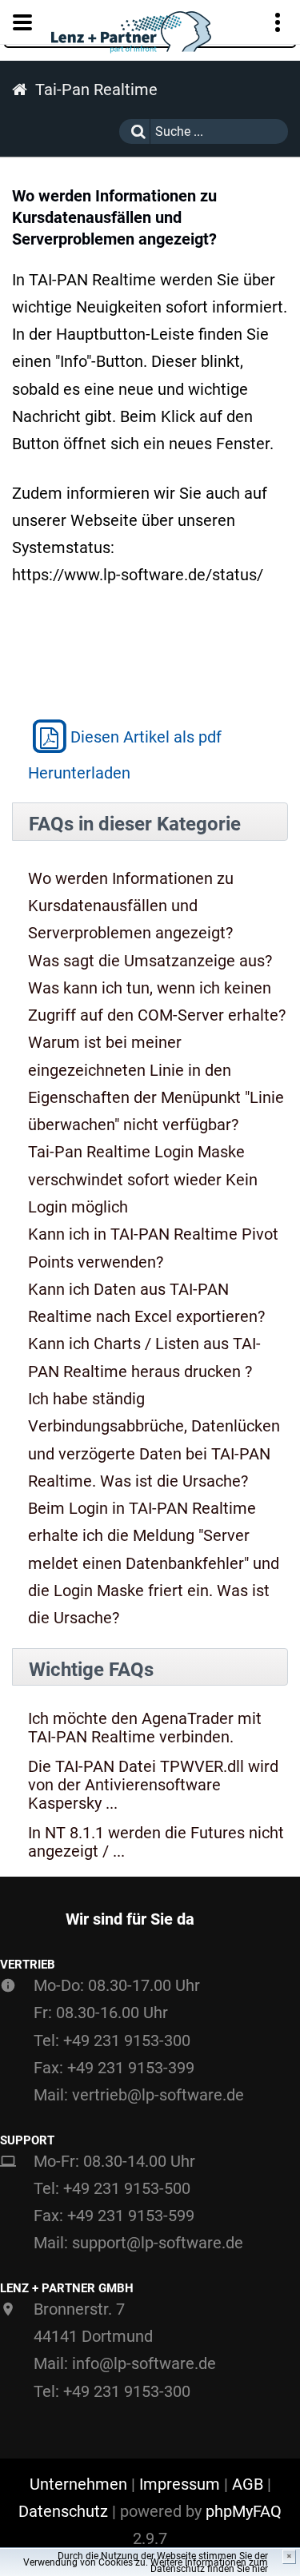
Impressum (180, 2484)
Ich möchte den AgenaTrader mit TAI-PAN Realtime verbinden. (145, 1728)
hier (260, 2569)
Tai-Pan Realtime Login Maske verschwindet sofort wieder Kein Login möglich (143, 1179)
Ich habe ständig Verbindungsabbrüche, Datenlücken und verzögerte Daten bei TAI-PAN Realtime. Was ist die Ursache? (154, 1440)
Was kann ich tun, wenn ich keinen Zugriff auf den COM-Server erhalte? (157, 1001)
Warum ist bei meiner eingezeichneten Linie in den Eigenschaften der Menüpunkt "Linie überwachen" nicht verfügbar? (156, 1083)
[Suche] (134, 131)
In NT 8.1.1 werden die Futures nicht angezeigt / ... (156, 1842)
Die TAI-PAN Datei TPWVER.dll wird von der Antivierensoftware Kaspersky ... (153, 1785)
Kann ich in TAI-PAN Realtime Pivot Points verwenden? (153, 1248)
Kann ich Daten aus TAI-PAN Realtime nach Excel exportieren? (146, 1303)
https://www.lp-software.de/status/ (138, 575)
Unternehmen (78, 2484)
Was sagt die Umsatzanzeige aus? (150, 961)
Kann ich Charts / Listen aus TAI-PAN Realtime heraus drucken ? (144, 1357)
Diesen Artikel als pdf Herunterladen (125, 755)
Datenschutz (63, 2511)
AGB (248, 2484)
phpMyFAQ (244, 2511)
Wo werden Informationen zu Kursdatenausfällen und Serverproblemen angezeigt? (131, 906)
